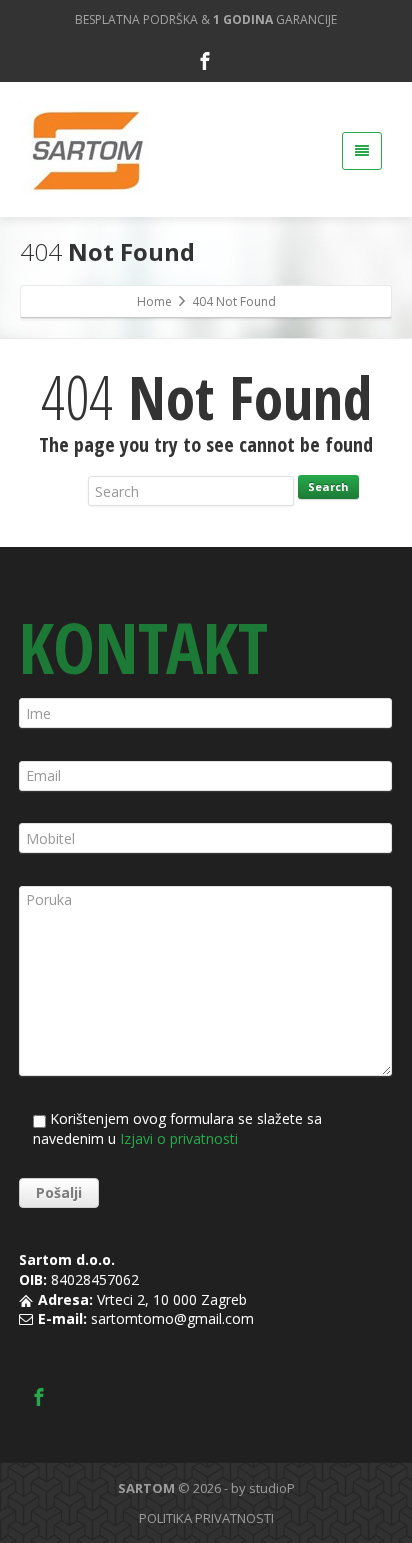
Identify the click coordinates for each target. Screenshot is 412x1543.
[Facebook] (205, 61)
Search (328, 486)
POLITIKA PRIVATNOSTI (206, 1518)
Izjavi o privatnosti (179, 1138)
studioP (272, 1488)
